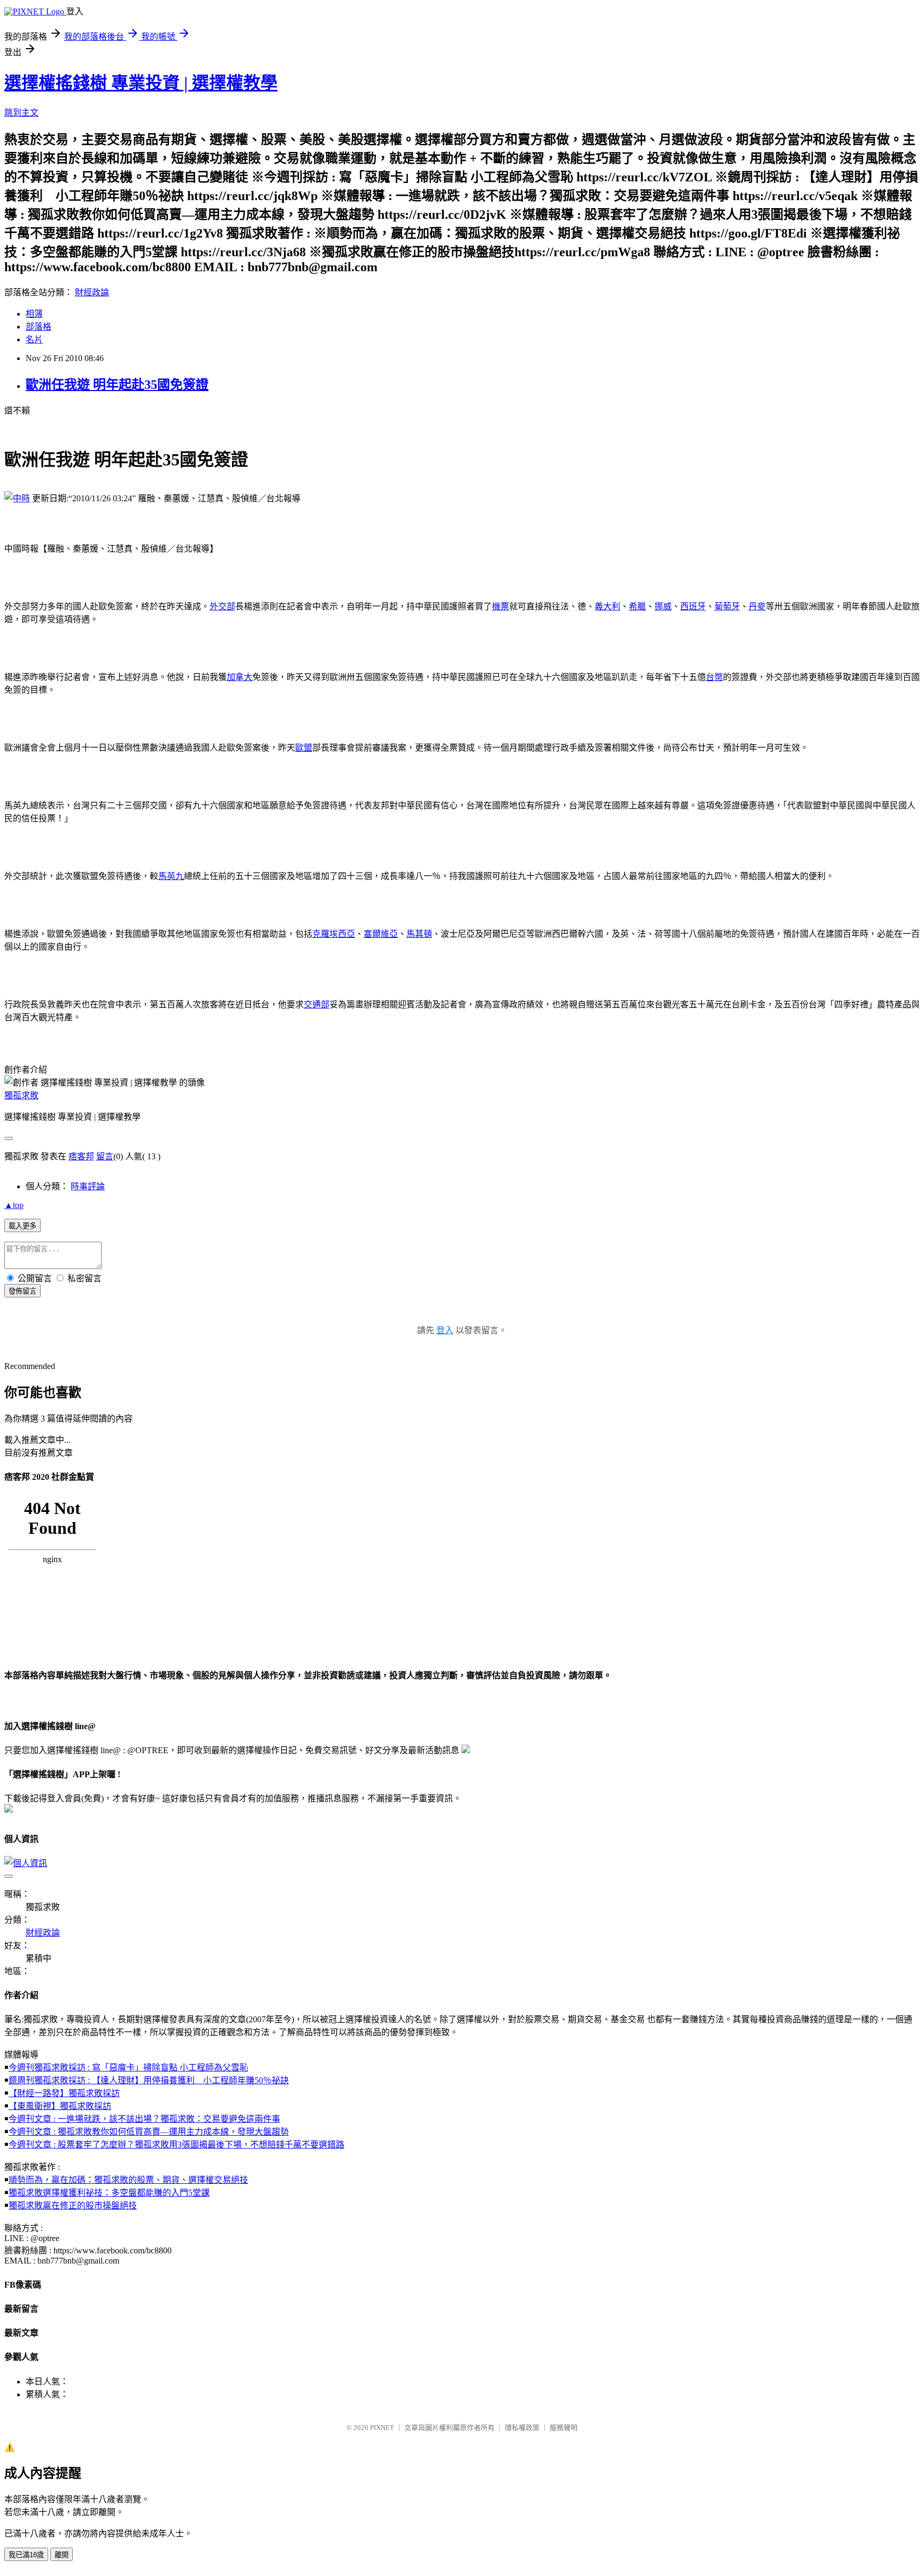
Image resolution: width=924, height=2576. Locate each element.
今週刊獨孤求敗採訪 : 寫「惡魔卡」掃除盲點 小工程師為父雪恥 (128, 2067)
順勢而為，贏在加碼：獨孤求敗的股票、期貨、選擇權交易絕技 (128, 2180)
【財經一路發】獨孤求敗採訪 (64, 2093)
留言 (105, 1156)
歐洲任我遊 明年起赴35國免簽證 (117, 385)
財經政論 (92, 292)
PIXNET (382, 2428)
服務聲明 (564, 2428)
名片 (34, 339)
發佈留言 (22, 1291)
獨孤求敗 (21, 1095)
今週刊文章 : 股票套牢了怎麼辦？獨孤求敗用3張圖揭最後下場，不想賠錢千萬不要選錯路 (176, 2145)
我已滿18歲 (26, 2555)
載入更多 (22, 1226)
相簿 (34, 314)
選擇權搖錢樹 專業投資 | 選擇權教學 (141, 83)
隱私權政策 (522, 2428)
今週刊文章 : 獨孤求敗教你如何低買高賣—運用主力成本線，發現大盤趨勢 (149, 2132)
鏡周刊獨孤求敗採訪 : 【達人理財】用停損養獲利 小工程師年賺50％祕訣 (149, 2080)
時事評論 (88, 1186)
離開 (61, 2555)
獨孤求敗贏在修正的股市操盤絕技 (73, 2206)
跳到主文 (21, 113)
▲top (14, 1205)
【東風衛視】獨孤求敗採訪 (60, 2106)
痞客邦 (81, 1156)
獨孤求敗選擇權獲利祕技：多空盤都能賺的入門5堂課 (109, 2193)
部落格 (38, 327)
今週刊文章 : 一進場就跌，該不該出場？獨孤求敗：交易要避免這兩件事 (144, 2119)
